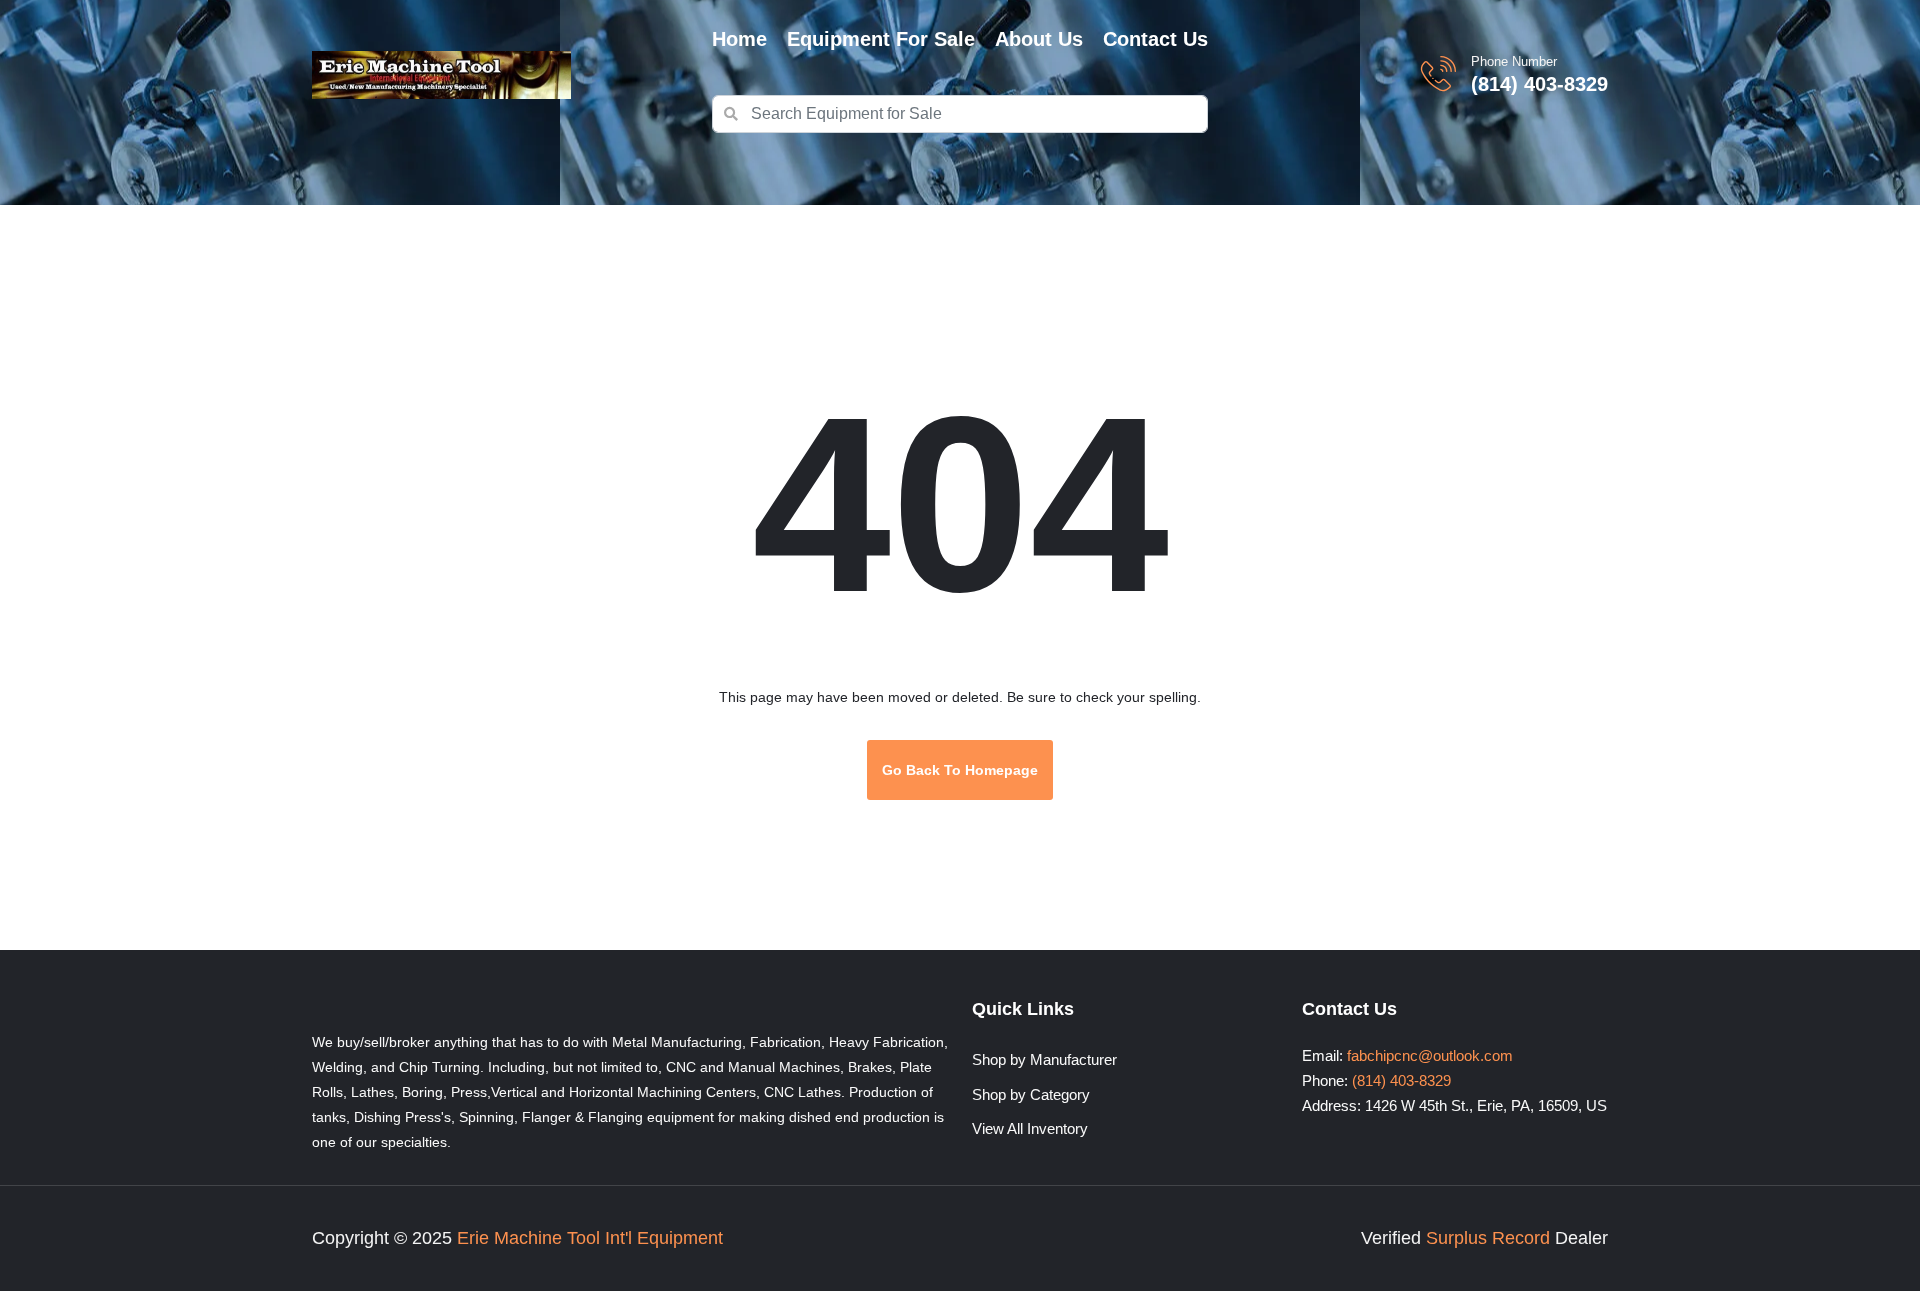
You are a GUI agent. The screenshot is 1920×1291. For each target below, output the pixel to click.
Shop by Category (1031, 1094)
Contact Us (1155, 39)
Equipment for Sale (881, 39)
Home (739, 39)
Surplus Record (1488, 1238)
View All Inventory (1030, 1128)
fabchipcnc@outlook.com (1430, 1055)
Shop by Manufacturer (1044, 1059)
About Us (1039, 39)
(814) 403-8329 (1539, 84)
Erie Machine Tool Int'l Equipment (590, 1238)
